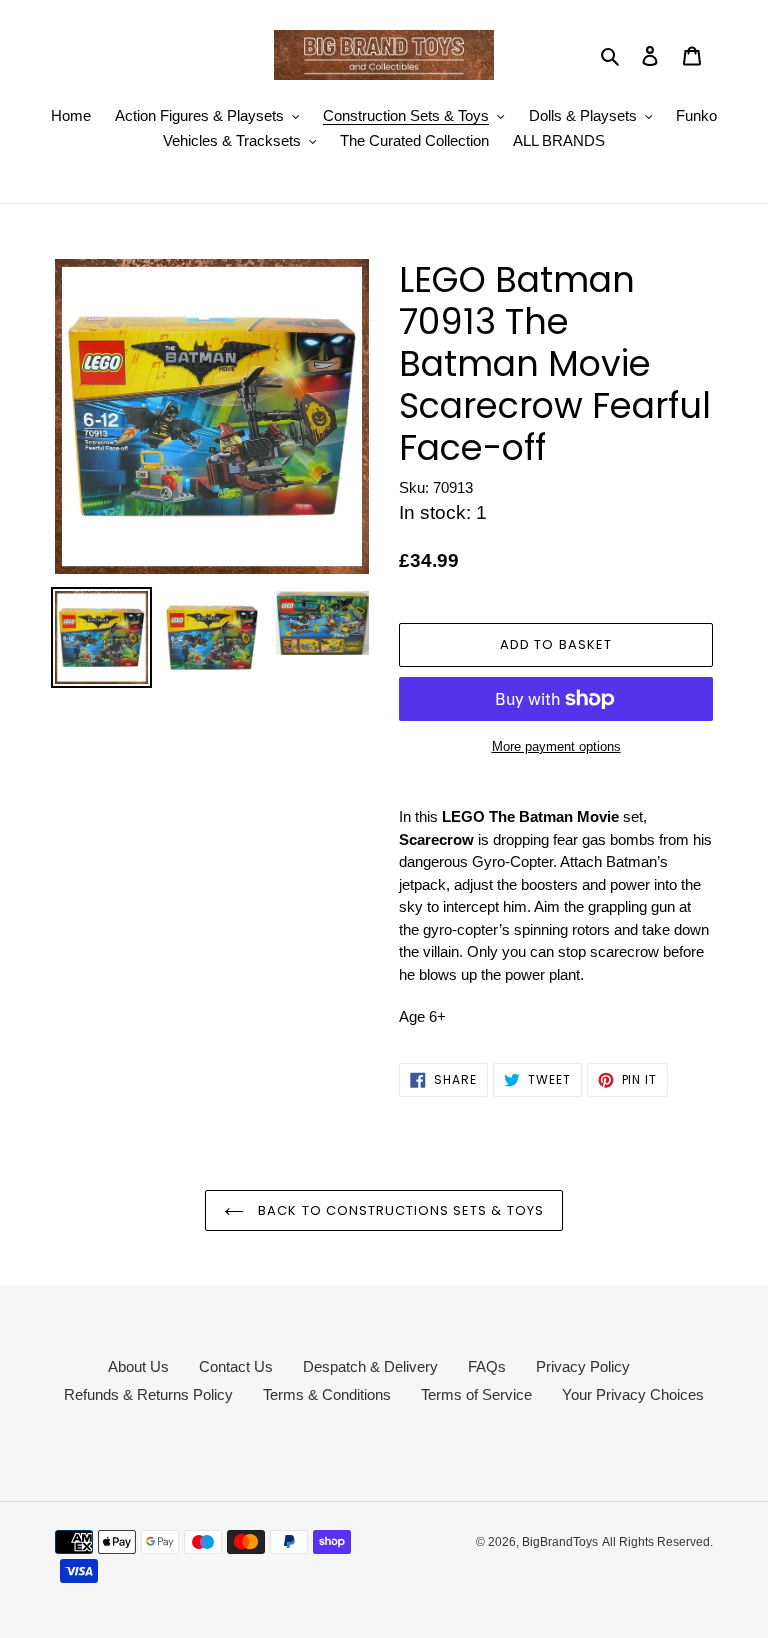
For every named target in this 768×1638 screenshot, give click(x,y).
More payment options (556, 746)
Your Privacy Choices (633, 1394)
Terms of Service (476, 1394)
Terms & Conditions (327, 1394)
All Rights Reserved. (657, 1542)
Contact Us (236, 1366)
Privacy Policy (583, 1366)
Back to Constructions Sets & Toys (398, 1210)
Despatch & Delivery (370, 1366)
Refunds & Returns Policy (148, 1394)
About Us (138, 1366)
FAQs (487, 1366)
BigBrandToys (560, 1542)
